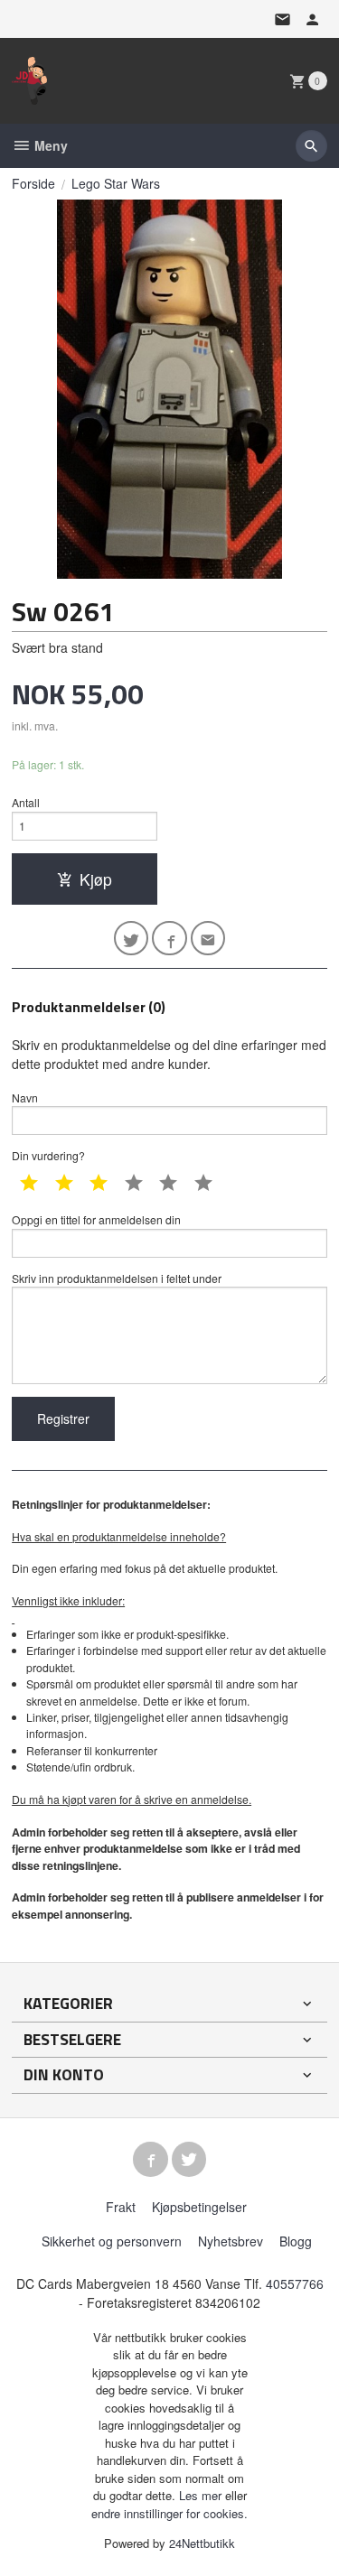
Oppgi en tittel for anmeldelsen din (96, 1219)
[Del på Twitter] (132, 939)
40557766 (295, 2283)
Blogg (296, 2241)
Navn (25, 1097)
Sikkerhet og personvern (112, 2241)
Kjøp (96, 879)
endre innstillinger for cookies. (169, 2513)
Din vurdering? (48, 1155)
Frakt (121, 2207)
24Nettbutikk (202, 2543)
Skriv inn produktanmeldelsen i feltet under (117, 1278)
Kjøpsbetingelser (199, 2207)
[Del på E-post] (208, 939)
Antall (26, 802)
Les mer (202, 2495)
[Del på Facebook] (169, 939)
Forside (33, 183)
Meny (49, 145)
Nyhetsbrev (231, 2241)
